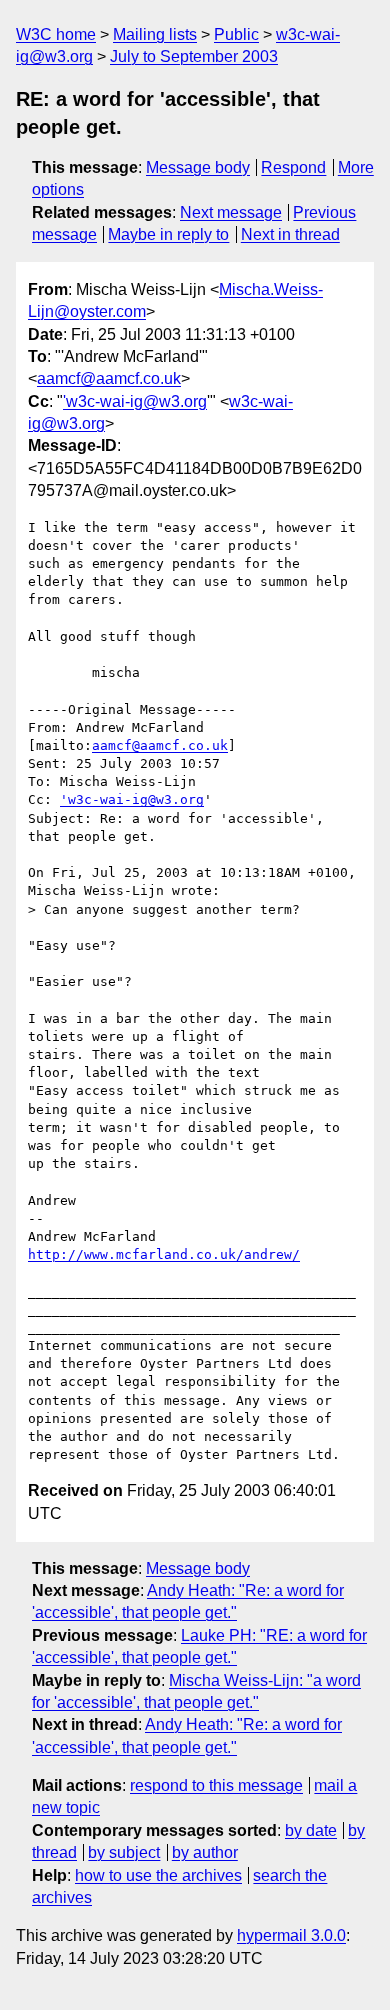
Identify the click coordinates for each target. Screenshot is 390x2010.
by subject (124, 1852)
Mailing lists (155, 34)
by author (205, 1852)
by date (311, 1830)
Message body (198, 167)
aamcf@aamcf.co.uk (109, 378)
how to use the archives (158, 1875)
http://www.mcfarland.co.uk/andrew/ (164, 1254)
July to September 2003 (194, 56)
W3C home (56, 34)
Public (236, 34)
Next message (231, 212)
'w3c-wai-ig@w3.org (135, 401)
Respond (293, 167)
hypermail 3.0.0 (291, 1935)
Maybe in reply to (168, 234)
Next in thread (290, 234)
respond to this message (216, 1785)
